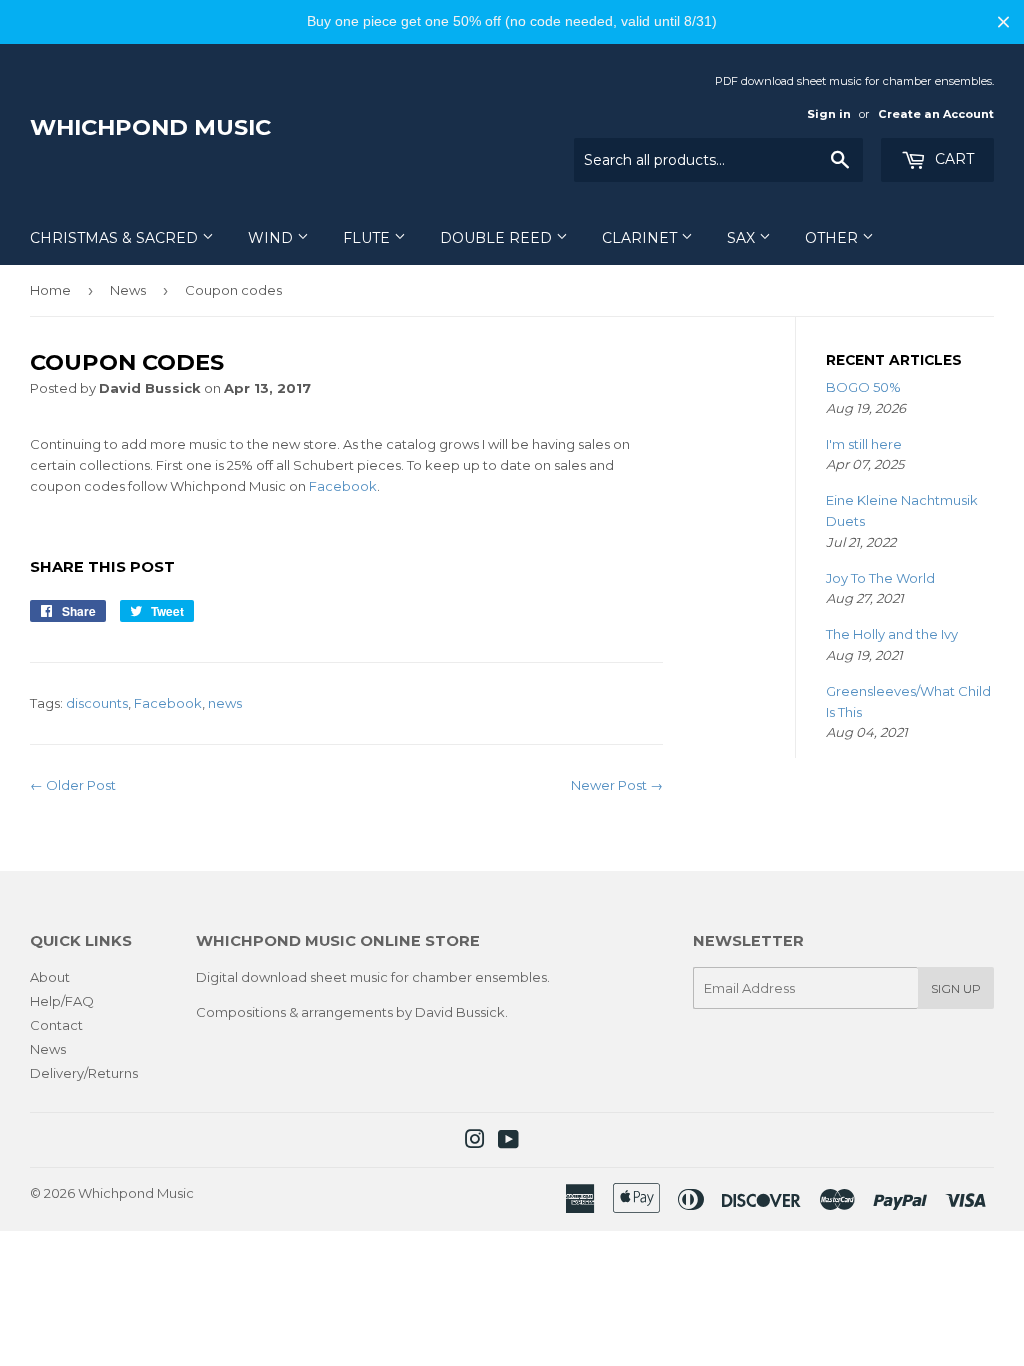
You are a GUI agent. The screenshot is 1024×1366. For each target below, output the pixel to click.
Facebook (343, 486)
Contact (56, 1025)
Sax (743, 238)
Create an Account (936, 114)
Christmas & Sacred (116, 238)
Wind (272, 238)
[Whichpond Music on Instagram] (475, 1142)
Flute (368, 238)
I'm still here (864, 444)
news (225, 703)
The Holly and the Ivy (892, 634)
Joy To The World (880, 578)
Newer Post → (617, 785)
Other (833, 238)
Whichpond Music (150, 127)
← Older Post (73, 785)
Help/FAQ (62, 1001)
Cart (952, 159)
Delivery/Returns (84, 1073)
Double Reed (498, 238)
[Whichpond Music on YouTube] (508, 1142)
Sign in (829, 114)
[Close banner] (1003, 21)
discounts (97, 703)
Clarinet (641, 238)
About (50, 977)
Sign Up (956, 988)
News (128, 290)
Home (50, 290)
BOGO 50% (863, 387)
